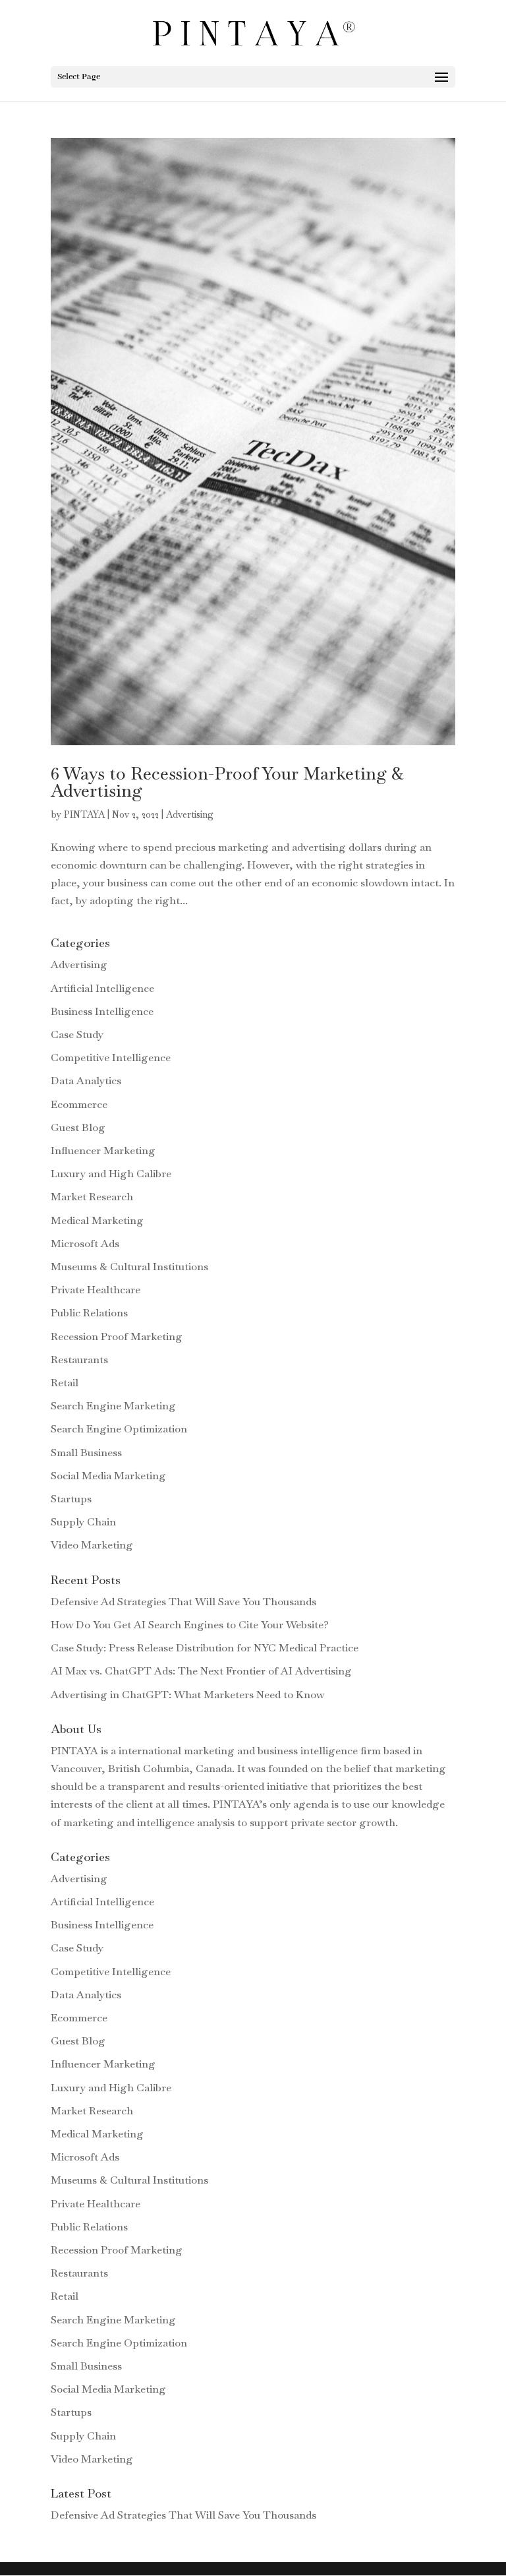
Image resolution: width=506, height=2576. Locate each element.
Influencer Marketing (103, 1150)
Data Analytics (86, 1081)
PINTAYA (84, 814)
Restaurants (79, 1360)
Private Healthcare (96, 1290)
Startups (71, 1499)
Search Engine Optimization (119, 1429)
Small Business (86, 1453)
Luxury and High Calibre (111, 1174)
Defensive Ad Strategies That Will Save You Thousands (183, 1602)
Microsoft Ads (85, 1243)
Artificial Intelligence (102, 988)
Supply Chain (83, 1522)
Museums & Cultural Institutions (129, 1267)
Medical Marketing (97, 1220)
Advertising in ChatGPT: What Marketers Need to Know (187, 1695)
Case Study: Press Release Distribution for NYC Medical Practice (205, 1648)
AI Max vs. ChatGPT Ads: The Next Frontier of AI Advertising (201, 1671)
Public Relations (89, 1313)
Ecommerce (79, 1104)
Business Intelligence (102, 1011)
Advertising (190, 814)
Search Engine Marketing (113, 1406)
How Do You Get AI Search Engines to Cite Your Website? (190, 1625)
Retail (65, 1383)
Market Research (92, 1197)
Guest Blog (78, 1127)
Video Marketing (92, 1545)
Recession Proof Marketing (117, 1336)
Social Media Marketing (108, 1476)
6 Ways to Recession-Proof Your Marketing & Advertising (227, 782)
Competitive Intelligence (111, 1058)
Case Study (77, 1034)
